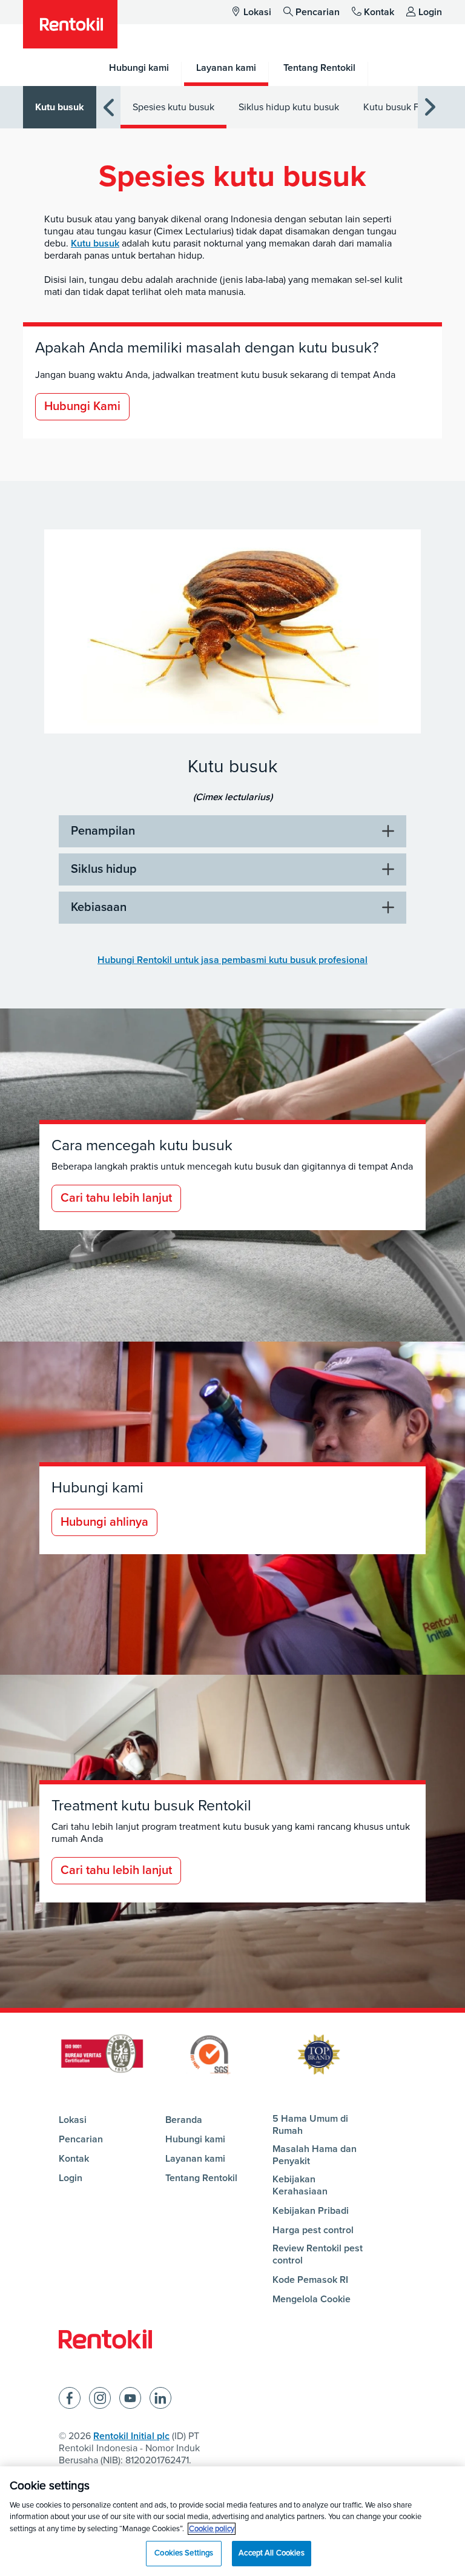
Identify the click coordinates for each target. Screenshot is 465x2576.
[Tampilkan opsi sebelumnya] (108, 108)
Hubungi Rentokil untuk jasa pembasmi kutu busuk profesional (232, 960)
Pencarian (318, 12)
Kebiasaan (99, 907)
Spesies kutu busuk (173, 107)
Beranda (184, 2120)
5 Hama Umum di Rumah (310, 2125)
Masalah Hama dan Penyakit (315, 2155)
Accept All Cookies (271, 2553)
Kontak (379, 12)
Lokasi (257, 12)
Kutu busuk (60, 107)
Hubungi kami (195, 2139)
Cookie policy (212, 2529)
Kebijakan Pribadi (311, 2211)
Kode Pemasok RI (310, 2280)
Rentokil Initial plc (131, 2436)
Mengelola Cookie (312, 2299)
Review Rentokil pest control (318, 2254)
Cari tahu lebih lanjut (116, 1198)
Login (430, 12)
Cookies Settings (184, 2553)
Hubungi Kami (82, 406)
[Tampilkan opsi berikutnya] (430, 108)
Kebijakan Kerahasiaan (300, 2185)
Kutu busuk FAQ (397, 107)
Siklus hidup (104, 869)
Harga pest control (313, 2230)
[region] (232, 2521)
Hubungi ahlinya (104, 1522)
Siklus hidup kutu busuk (289, 107)
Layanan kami (195, 2159)
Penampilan (103, 831)
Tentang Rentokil (201, 2178)
